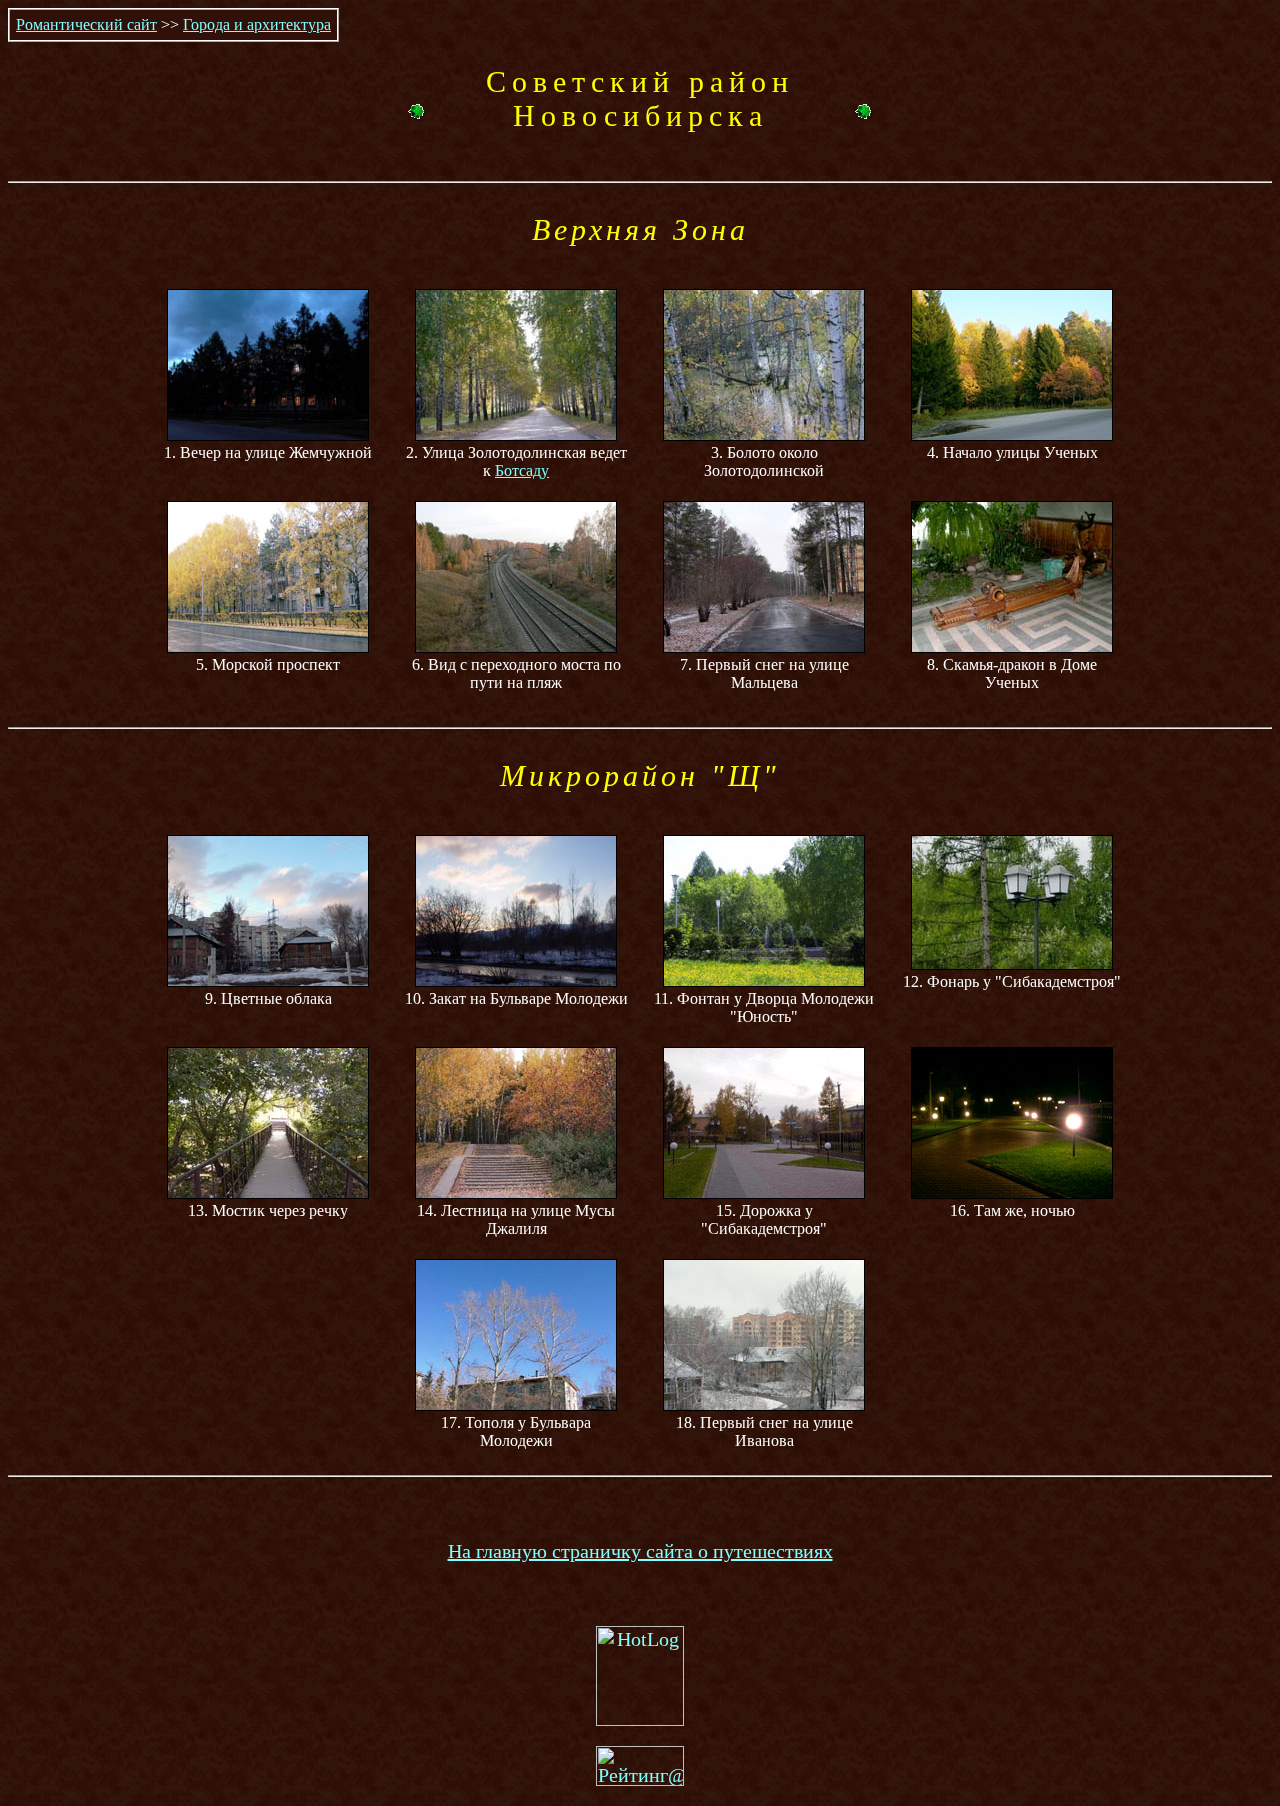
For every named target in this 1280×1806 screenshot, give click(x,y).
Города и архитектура (257, 24)
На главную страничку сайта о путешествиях (640, 1551)
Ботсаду (522, 470)
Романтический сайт (86, 24)
